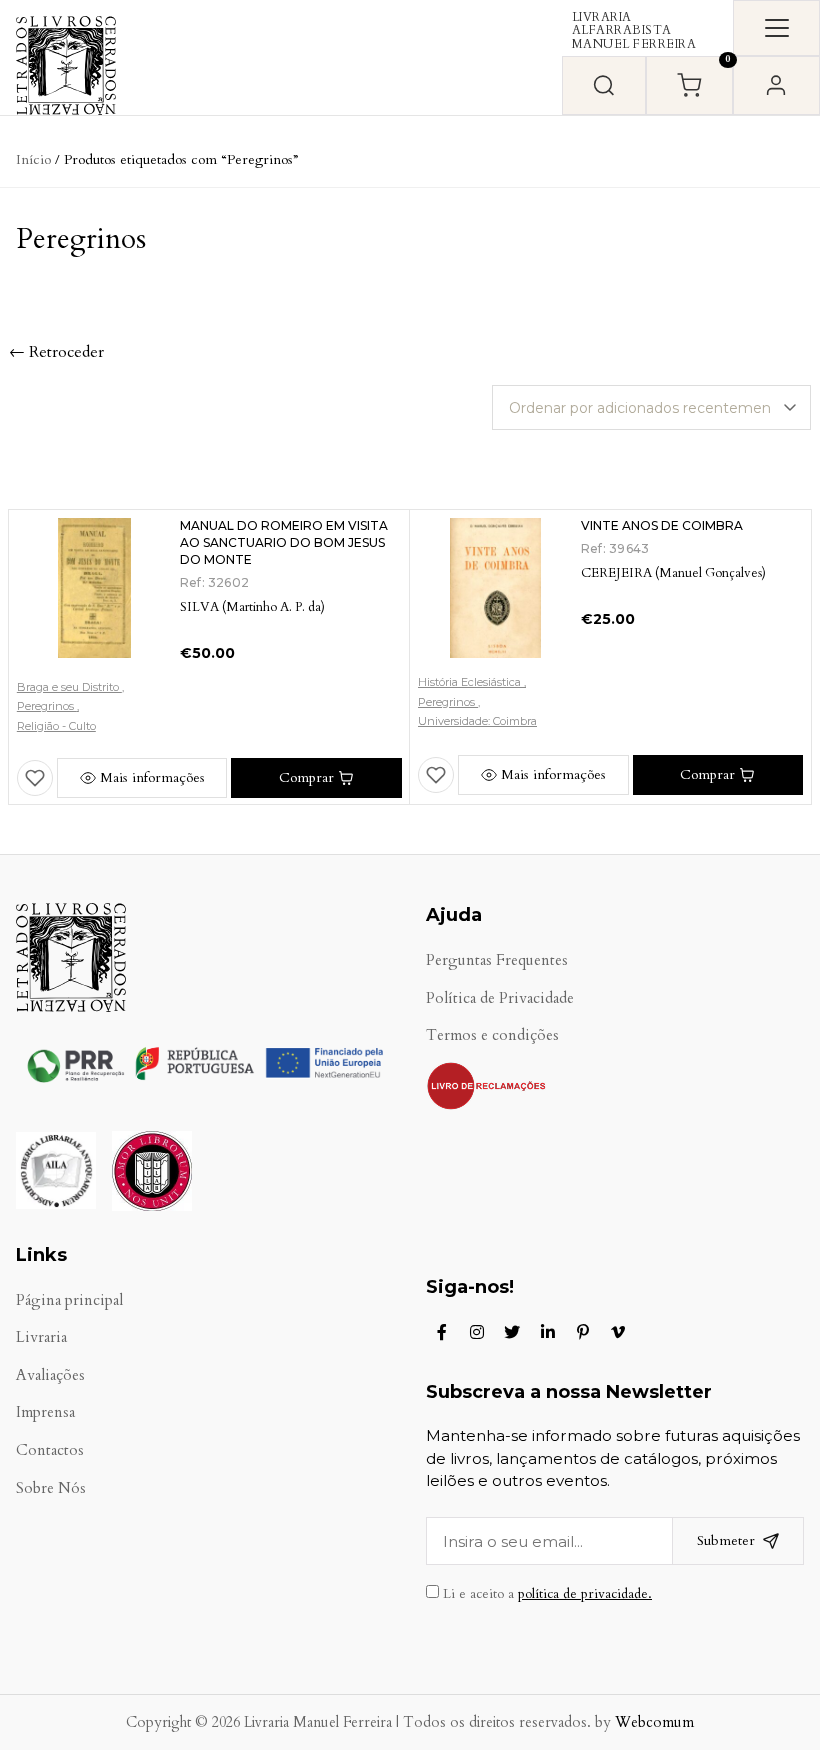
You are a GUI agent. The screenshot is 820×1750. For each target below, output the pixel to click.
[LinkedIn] (548, 1332)
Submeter (726, 1540)
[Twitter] (512, 1332)
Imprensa (45, 1412)
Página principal (69, 1300)
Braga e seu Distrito (69, 687)
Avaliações (50, 1375)
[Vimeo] (618, 1332)
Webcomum (654, 1722)
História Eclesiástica (471, 682)
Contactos (50, 1450)
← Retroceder (56, 352)
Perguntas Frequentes (497, 960)
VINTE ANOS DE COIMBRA (662, 525)
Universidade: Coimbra (477, 721)
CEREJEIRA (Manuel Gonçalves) (673, 573)
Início (33, 159)
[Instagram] (477, 1332)
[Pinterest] (583, 1332)
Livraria (41, 1337)
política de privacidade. (585, 1594)
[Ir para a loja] (604, 85)
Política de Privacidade (500, 998)
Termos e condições (492, 1035)
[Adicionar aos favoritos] (35, 778)
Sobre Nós (51, 1488)
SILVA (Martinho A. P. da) (252, 607)
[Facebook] (442, 1332)
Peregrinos (47, 706)
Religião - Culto (56, 726)
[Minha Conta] (776, 85)
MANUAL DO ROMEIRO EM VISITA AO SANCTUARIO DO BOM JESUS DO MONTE (284, 542)
